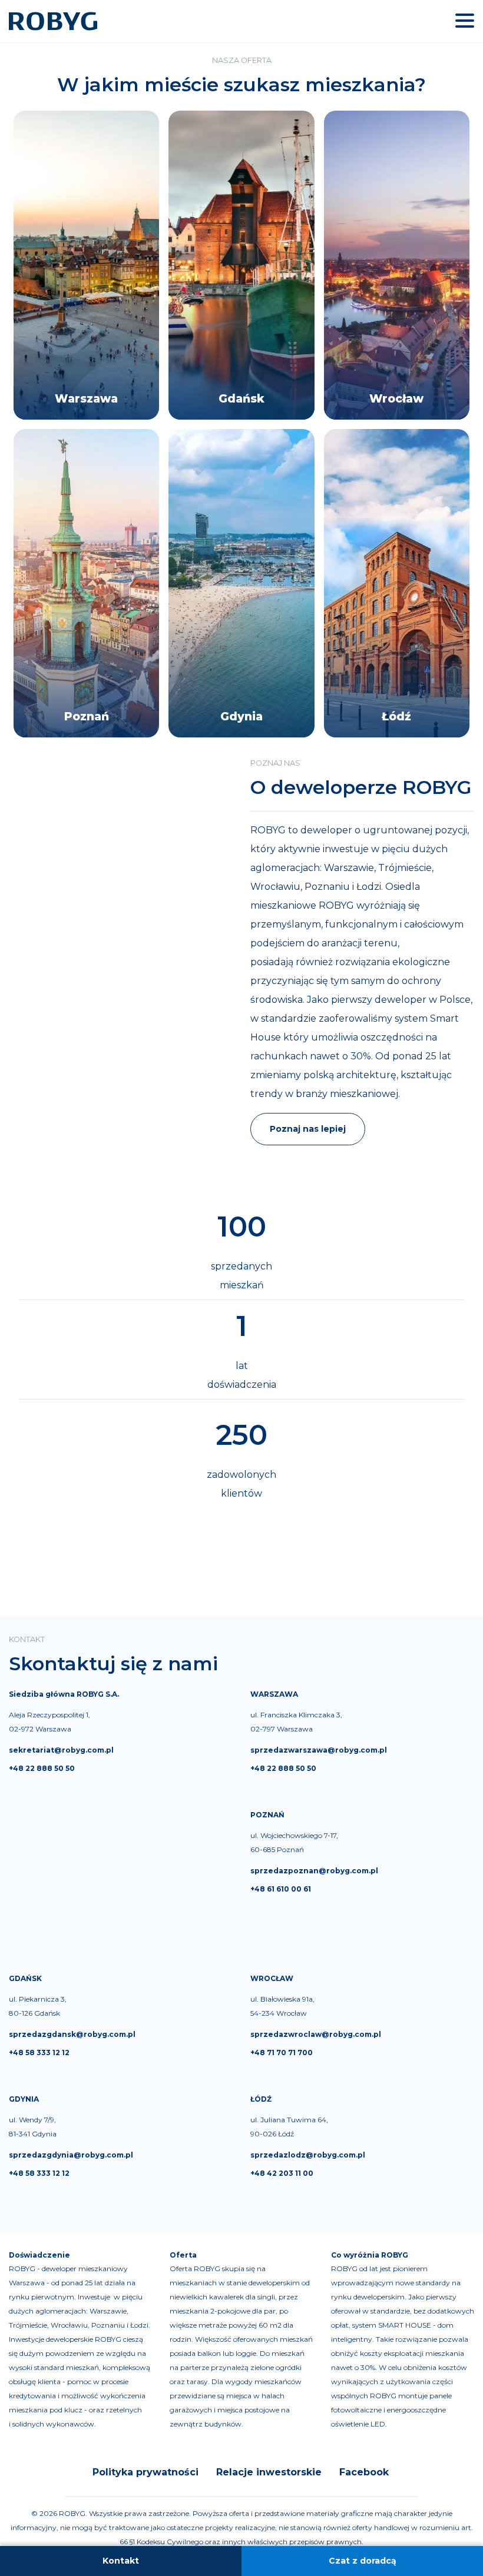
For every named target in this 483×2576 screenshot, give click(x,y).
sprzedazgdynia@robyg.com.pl (71, 2155)
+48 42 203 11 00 (282, 2173)
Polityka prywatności (145, 2472)
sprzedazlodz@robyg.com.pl (308, 2155)
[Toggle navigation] (465, 21)
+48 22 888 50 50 (42, 1768)
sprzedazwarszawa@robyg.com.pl (319, 1750)
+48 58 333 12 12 (39, 2053)
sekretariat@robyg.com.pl (61, 1750)
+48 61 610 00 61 (281, 1889)
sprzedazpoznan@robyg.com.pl (314, 1871)
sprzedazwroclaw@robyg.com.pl (316, 2034)
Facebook (364, 2472)
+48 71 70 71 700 (282, 2053)
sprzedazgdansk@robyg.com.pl (72, 2034)
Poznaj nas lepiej (308, 1129)
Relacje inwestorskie (269, 2472)
